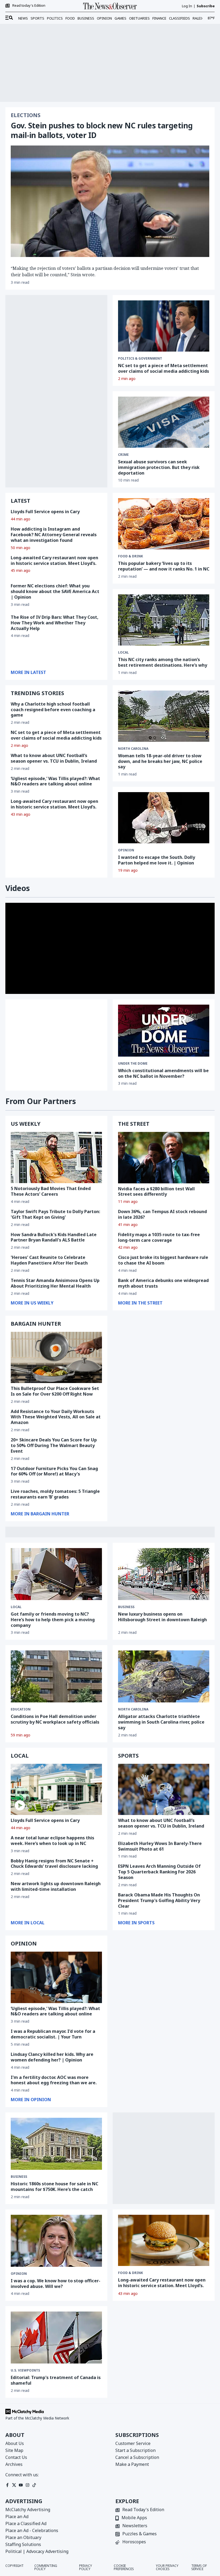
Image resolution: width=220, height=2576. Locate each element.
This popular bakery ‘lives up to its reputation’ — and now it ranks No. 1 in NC (164, 566)
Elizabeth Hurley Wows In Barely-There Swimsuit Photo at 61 (160, 1846)
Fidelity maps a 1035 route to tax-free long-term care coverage (159, 1237)
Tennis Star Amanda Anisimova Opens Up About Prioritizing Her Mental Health (55, 1283)
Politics (55, 18)
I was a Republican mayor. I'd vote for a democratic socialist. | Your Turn (53, 2034)
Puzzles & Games (140, 2534)
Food (70, 18)
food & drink (131, 556)
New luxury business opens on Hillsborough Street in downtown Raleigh (162, 1617)
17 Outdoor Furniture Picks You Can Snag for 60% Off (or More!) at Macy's (54, 1471)
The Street (134, 1124)
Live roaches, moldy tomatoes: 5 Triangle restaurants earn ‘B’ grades (55, 1494)
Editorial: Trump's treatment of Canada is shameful (56, 2380)
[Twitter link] (14, 2485)
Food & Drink (131, 2273)
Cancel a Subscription (137, 2457)
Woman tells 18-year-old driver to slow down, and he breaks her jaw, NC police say (160, 761)
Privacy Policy (86, 2567)
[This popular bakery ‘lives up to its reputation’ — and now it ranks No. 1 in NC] (164, 524)
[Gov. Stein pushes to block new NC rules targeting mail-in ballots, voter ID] (110, 201)
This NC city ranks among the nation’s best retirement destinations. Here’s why (163, 662)
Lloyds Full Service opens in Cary (45, 512)
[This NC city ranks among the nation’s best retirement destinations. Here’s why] (164, 620)
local (123, 653)
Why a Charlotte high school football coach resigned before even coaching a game (53, 710)
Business (86, 18)
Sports (37, 18)
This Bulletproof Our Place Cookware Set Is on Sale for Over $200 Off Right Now (55, 1391)
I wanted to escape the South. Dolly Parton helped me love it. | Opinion (157, 860)
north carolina (133, 749)
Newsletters (135, 2526)
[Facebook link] (7, 2485)
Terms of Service (199, 2567)
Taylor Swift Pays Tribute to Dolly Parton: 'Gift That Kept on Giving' (55, 1214)
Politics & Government (140, 359)
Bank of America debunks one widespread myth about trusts (163, 1283)
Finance (159, 18)
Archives (14, 2464)
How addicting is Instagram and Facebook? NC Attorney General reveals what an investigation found (54, 535)
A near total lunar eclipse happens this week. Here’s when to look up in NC (52, 1841)
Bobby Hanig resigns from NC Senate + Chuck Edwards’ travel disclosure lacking (54, 1864)
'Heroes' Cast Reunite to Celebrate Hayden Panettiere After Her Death (49, 1260)
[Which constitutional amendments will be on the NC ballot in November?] (164, 1031)
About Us (15, 2443)
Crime (123, 455)
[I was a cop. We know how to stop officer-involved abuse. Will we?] (56, 2241)
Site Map (14, 2450)
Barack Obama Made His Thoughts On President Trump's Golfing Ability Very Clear (159, 1900)
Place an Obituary (23, 2537)
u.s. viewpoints (25, 2370)
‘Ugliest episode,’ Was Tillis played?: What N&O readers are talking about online (55, 781)
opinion (126, 850)
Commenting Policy (46, 2567)
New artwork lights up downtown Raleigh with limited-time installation (56, 1886)
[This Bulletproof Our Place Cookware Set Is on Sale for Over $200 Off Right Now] (56, 1357)
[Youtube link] (21, 2485)
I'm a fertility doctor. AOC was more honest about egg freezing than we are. (54, 2080)
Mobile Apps (134, 2518)
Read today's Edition (29, 6)
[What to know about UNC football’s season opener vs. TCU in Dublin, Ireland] (164, 1789)
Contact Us (16, 2457)
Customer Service (133, 2443)
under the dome (133, 1064)
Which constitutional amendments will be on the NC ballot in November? (163, 1073)
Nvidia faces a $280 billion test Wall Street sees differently (156, 1192)
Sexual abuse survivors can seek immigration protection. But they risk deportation (159, 467)
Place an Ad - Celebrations (32, 2530)
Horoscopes (134, 2542)
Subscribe (206, 6)
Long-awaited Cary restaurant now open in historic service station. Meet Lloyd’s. (54, 560)
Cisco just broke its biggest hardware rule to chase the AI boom (163, 1260)
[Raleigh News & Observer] (110, 6)
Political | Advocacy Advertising (37, 2551)
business (126, 1607)
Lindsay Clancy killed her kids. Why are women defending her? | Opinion (52, 2057)
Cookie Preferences (124, 2567)
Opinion (104, 18)
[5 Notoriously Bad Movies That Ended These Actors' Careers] (56, 1157)
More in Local (28, 1923)
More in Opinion (31, 2100)
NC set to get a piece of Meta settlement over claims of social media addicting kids (164, 368)
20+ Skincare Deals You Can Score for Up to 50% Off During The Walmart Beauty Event (54, 1445)
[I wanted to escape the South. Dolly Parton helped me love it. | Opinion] (164, 818)
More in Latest (28, 672)
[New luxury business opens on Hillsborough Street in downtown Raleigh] (164, 1574)
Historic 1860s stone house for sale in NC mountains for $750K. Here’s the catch (54, 2187)
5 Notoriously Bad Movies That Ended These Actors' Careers (51, 1191)
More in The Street (140, 1303)
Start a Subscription (135, 2450)
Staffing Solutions (23, 2544)
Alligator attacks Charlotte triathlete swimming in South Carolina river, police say (161, 1722)
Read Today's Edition (143, 2510)
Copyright (14, 2566)
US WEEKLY (26, 1124)
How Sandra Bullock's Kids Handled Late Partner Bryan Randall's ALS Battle (54, 1237)
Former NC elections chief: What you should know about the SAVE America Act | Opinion (55, 591)
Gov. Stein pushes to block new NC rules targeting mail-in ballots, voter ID (102, 130)
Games (120, 18)
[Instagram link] (27, 2485)
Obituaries (139, 18)
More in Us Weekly (32, 1303)
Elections (26, 115)
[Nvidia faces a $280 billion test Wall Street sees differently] (164, 1157)
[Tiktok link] (34, 2485)
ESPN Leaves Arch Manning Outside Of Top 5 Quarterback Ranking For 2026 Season (159, 1872)
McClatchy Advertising (28, 2510)
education (21, 1709)
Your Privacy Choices (167, 2567)
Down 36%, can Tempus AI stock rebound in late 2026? (162, 1214)
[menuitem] (9, 18)
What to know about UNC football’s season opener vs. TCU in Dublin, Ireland (54, 758)
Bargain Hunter (36, 1324)
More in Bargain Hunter (40, 1514)
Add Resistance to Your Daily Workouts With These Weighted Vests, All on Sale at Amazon (56, 1417)
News (23, 18)
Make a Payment (132, 2464)
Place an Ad (17, 2517)
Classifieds (179, 18)
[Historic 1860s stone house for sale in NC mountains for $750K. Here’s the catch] (56, 2144)
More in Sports (136, 1923)
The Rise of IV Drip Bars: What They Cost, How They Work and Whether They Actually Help (55, 623)
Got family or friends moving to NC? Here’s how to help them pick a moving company (53, 1620)
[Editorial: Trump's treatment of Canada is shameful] (56, 2338)
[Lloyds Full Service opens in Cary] (56, 1789)
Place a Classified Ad (26, 2523)
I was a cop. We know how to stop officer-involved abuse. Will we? (56, 2284)
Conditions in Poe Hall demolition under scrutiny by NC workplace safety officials (55, 1719)
